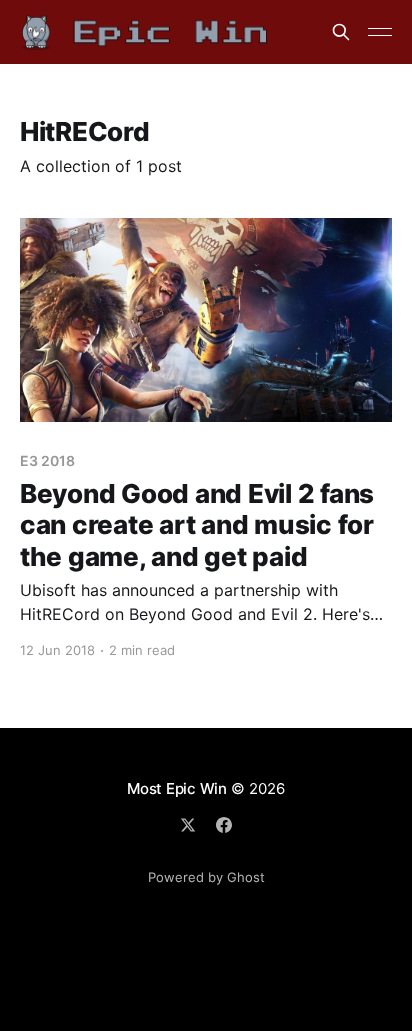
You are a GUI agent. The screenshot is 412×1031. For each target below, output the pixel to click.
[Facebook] (224, 825)
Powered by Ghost (206, 877)
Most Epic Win (177, 788)
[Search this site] (341, 32)
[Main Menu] (380, 32)
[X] (188, 825)
